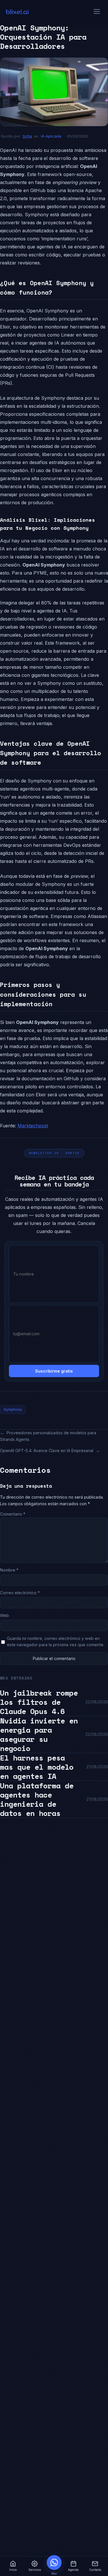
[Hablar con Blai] (54, 2563)
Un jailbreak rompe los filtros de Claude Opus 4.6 (39, 1702)
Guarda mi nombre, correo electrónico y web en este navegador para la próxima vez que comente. (56, 1642)
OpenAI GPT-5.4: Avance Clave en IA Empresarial (47, 1451)
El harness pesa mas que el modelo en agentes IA (37, 1767)
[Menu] (97, 11)
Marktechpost (33, 1126)
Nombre (9, 1570)
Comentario (13, 1514)
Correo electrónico (20, 1593)
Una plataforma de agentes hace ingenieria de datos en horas (37, 1799)
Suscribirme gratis (54, 1371)
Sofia (27, 136)
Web (4, 1615)
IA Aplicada (51, 136)
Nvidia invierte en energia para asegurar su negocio (39, 1734)
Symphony (13, 1409)
